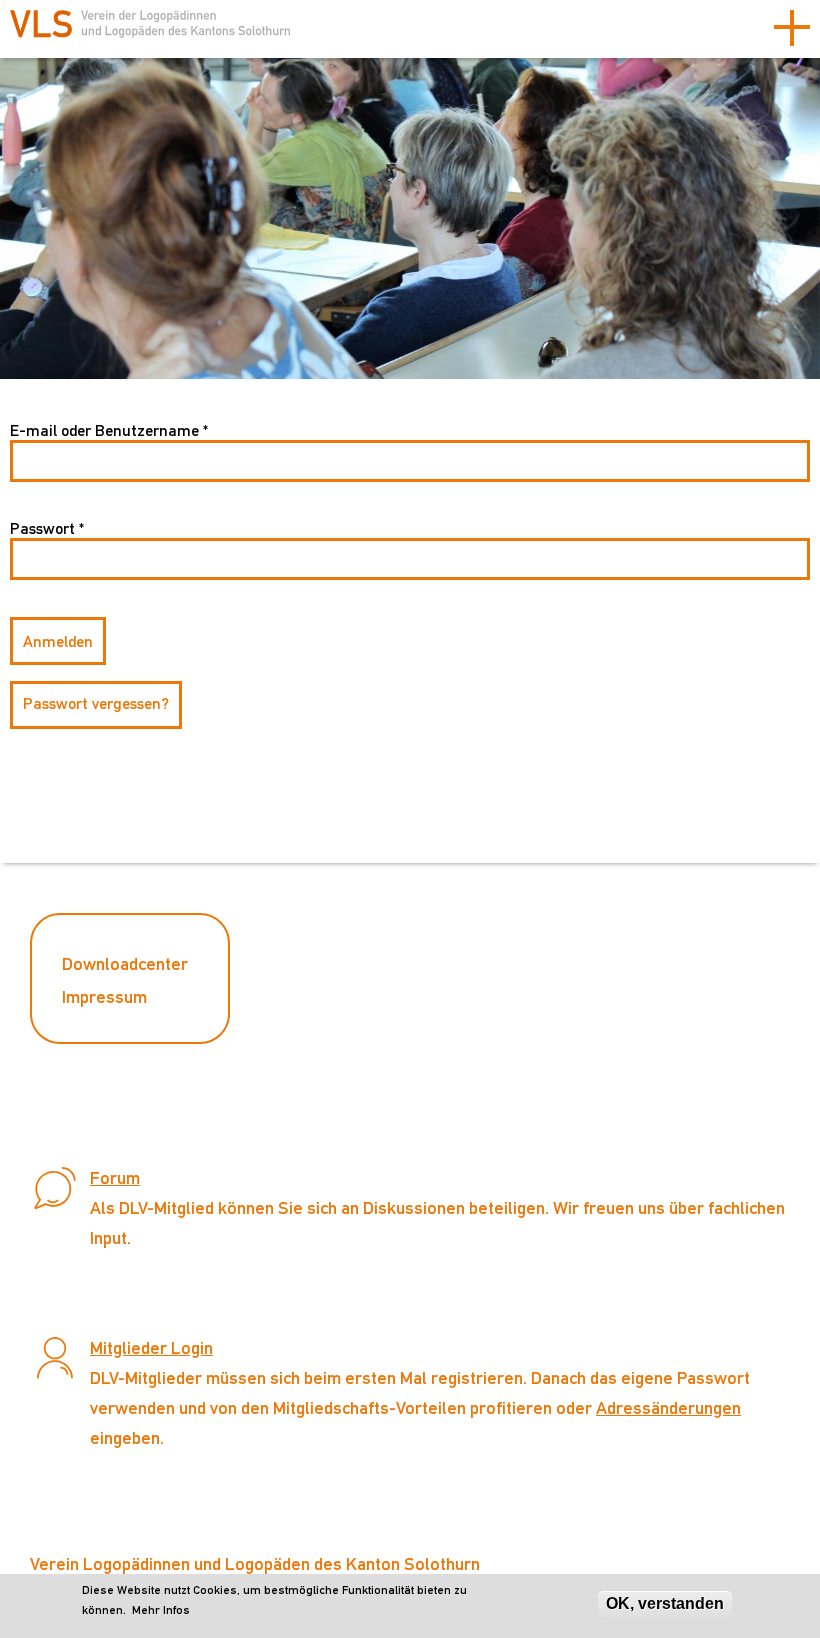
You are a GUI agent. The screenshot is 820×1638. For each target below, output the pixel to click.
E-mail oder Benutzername (109, 430)
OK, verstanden (665, 1603)
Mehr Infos (161, 1610)
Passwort (47, 528)
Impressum (104, 996)
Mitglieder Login (151, 1347)
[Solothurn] (150, 31)
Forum (115, 1177)
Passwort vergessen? (96, 703)
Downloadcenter (125, 963)
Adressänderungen (668, 1407)
